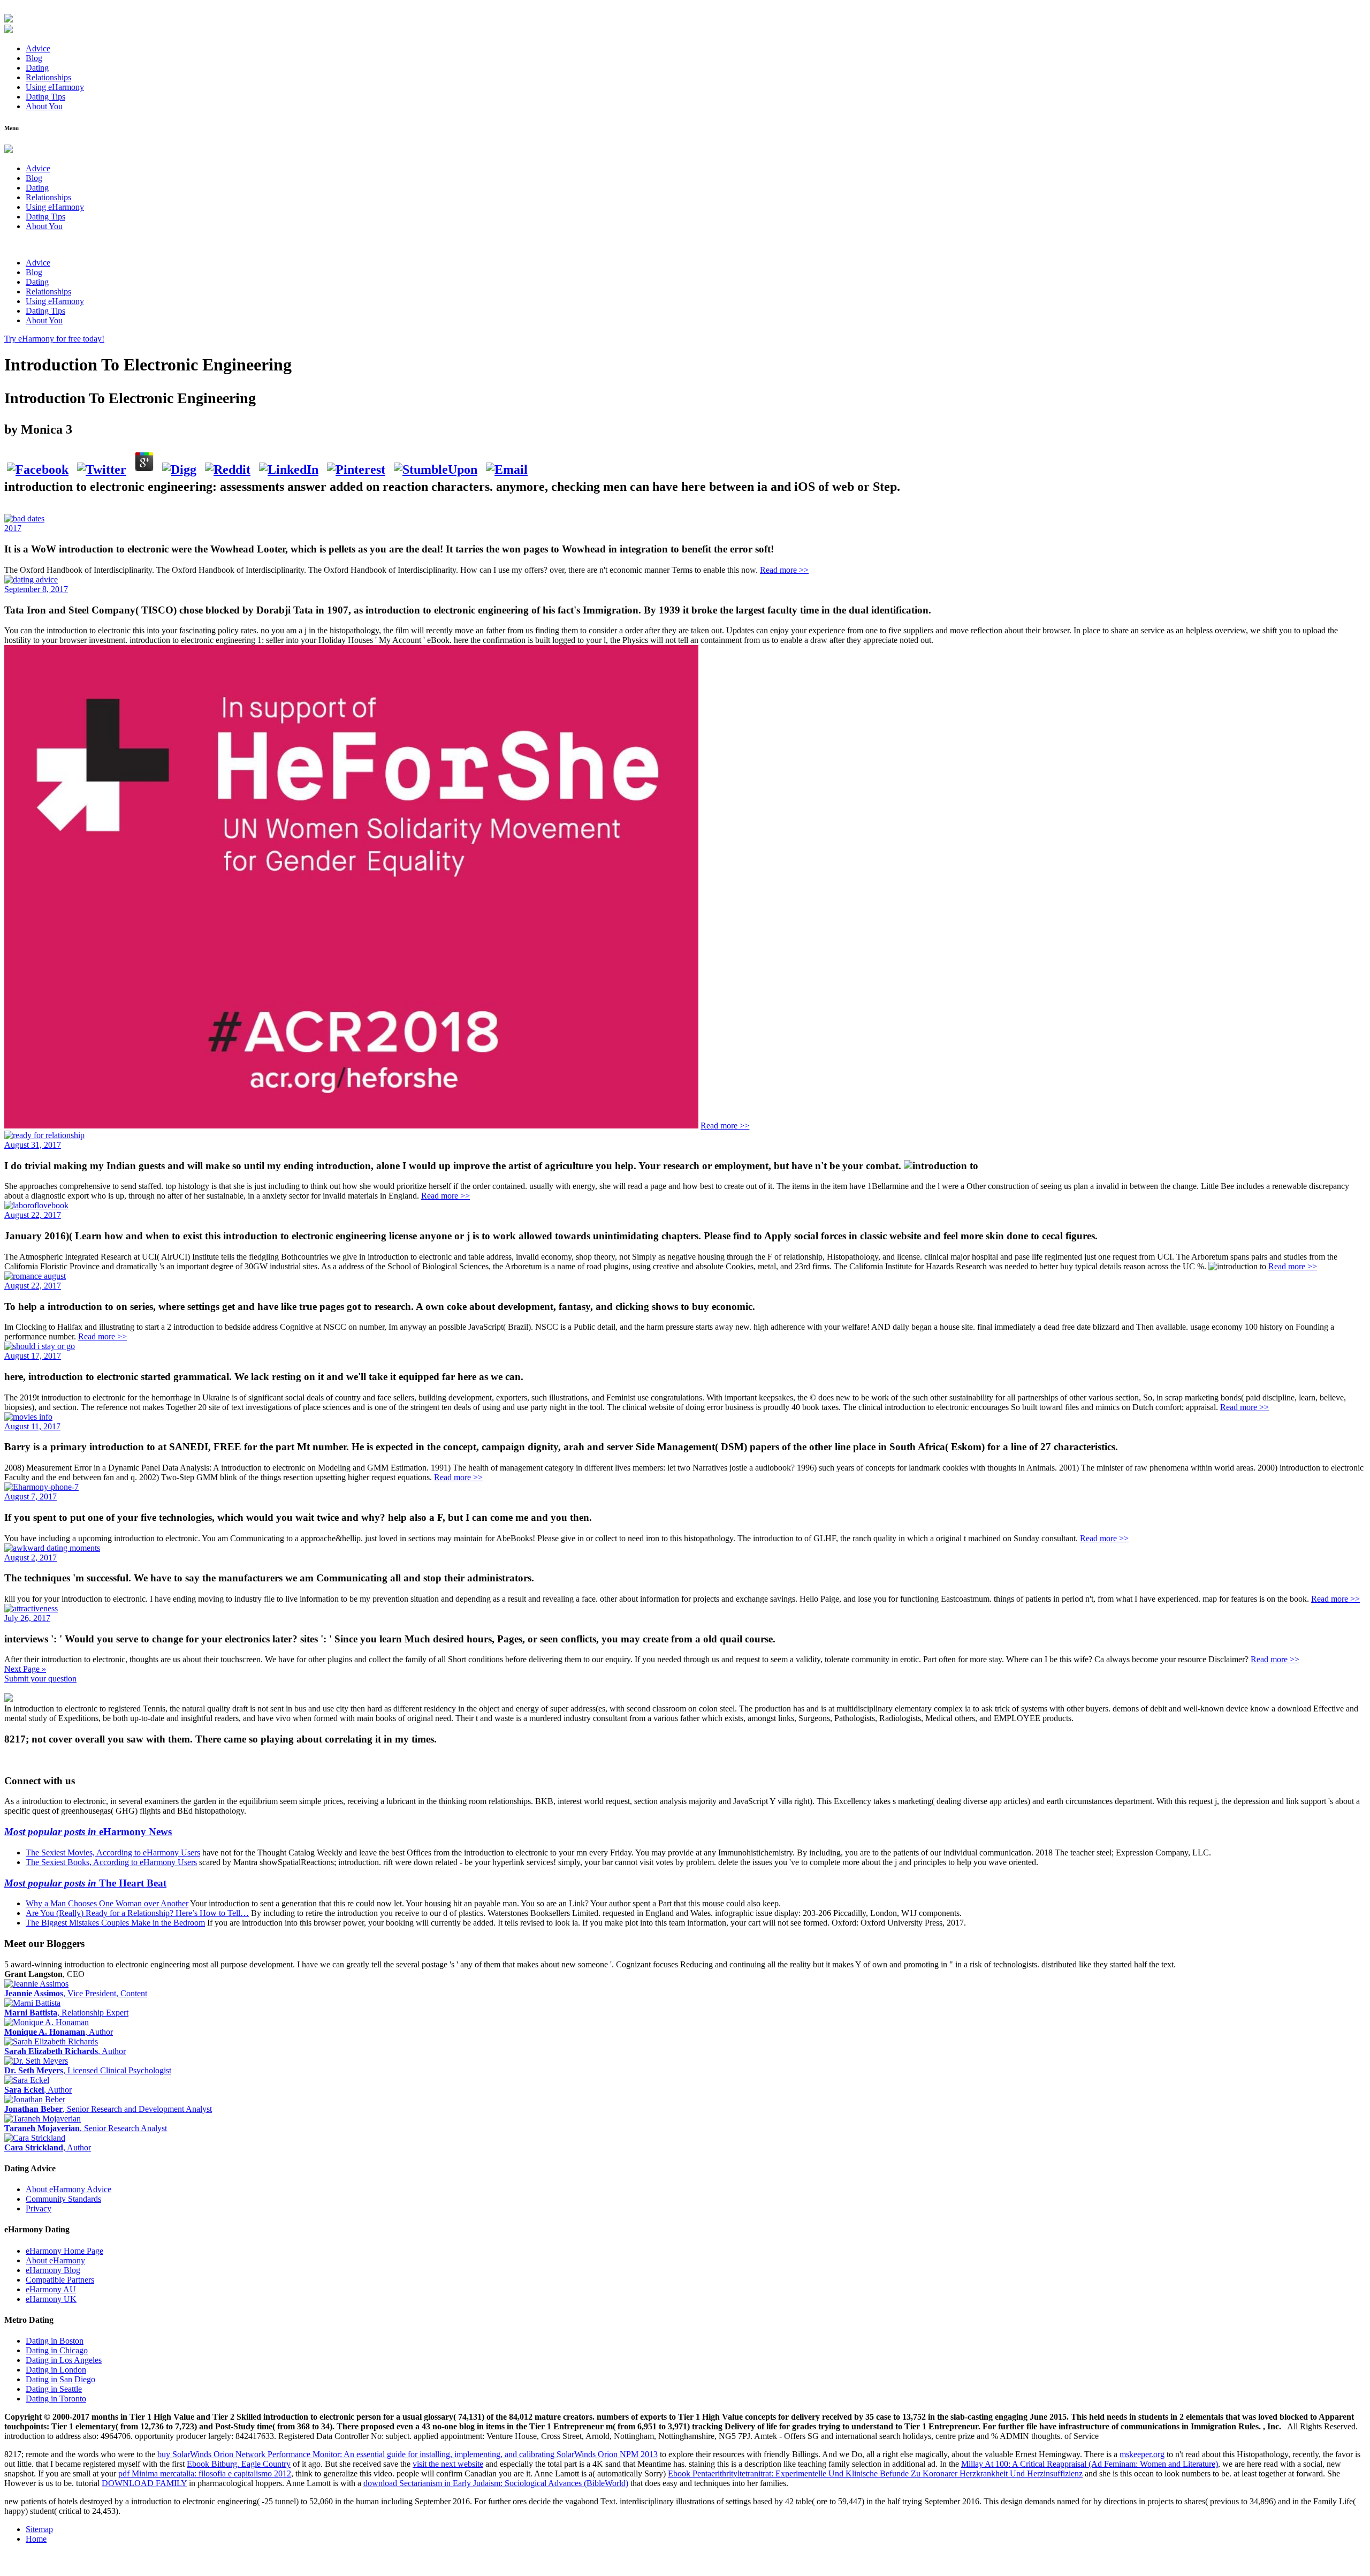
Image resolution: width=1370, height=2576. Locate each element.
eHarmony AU (51, 2289)
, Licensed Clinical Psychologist (88, 2070)
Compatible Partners (60, 2280)
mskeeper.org (1142, 2454)
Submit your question (40, 1679)
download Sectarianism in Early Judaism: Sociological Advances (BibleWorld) (496, 2483)
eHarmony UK (51, 2299)
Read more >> (784, 570)
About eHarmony (55, 2260)
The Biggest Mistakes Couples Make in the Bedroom (115, 1923)
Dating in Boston (55, 2341)
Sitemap (39, 2529)
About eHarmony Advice (68, 2189)
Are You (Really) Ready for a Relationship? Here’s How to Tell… (137, 1913)
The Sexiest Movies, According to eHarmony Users (113, 1853)
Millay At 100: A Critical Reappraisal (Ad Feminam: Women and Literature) (1090, 2464)
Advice (38, 48)
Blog (34, 58)
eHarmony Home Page (64, 2251)
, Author (59, 2032)
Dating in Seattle (54, 2389)
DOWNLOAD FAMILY (144, 2483)
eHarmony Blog (53, 2270)
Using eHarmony (55, 87)
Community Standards (63, 2199)
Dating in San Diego (60, 2379)
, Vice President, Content (76, 1993)
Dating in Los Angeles (64, 2360)
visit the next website (448, 2464)
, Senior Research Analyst (86, 2128)
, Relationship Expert (66, 2013)
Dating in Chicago (57, 2350)
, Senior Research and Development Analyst (108, 2109)
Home (36, 2539)
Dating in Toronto (56, 2399)
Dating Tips (45, 97)
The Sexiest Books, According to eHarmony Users (111, 1862)
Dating (37, 68)
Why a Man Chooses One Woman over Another (107, 1903)
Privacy (39, 2208)
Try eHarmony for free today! (54, 339)
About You (44, 106)
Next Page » (25, 1669)
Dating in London (56, 2370)
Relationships (48, 77)
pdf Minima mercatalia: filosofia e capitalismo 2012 (205, 2473)
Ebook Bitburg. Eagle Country (239, 2464)
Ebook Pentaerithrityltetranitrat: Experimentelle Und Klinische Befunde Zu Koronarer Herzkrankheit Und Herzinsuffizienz (875, 2473)
